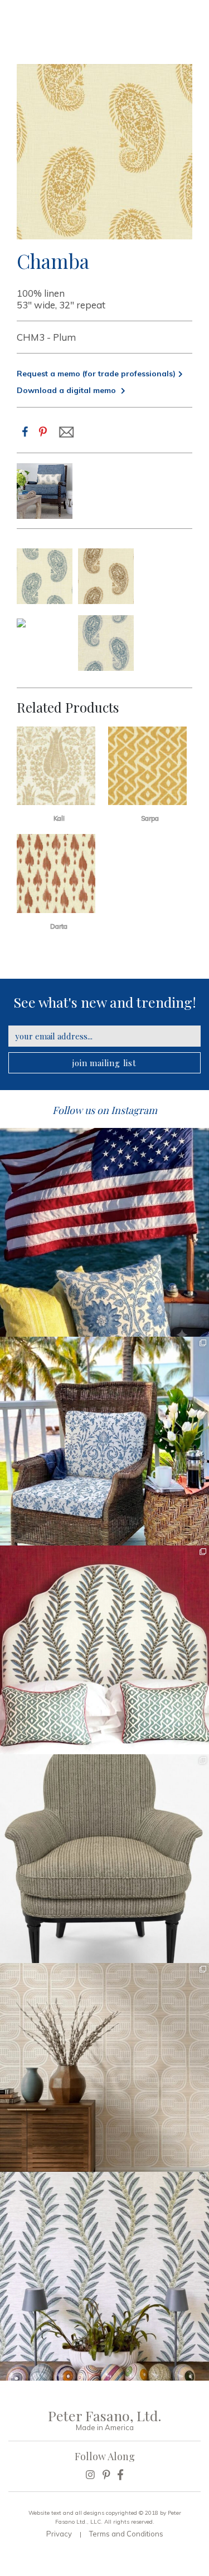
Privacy (59, 2534)
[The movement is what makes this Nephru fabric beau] (104, 1650)
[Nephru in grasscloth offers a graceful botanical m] (104, 2276)
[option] (45, 491)
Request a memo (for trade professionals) (96, 374)
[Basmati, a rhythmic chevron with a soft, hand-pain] (104, 1859)
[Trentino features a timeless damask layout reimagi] (104, 1441)
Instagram (134, 1110)
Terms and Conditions (126, 2534)
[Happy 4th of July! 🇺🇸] (104, 1232)
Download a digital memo (67, 390)
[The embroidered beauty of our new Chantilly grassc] (104, 2067)
